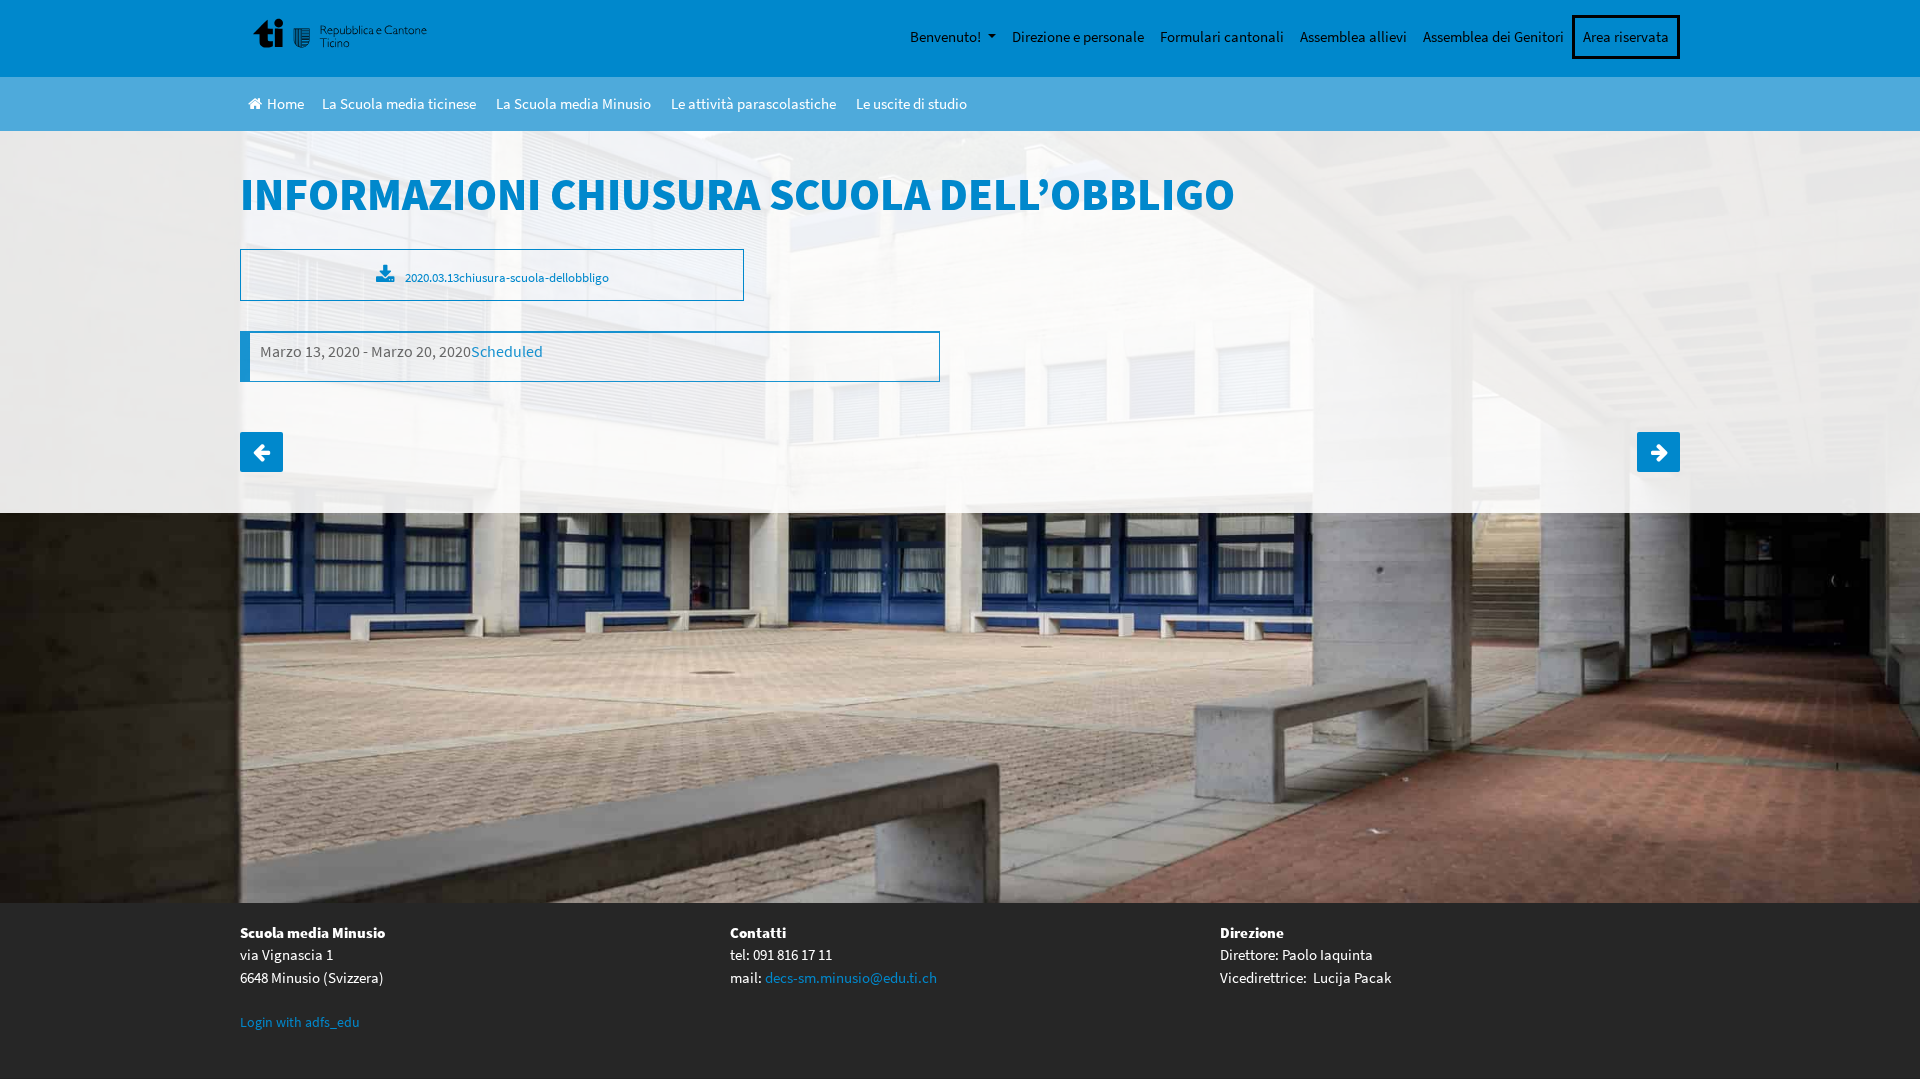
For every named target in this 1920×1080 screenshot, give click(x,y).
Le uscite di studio (911, 103)
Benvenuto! (947, 36)
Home (285, 103)
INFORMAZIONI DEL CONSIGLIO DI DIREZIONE (1658, 452)
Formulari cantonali (1222, 36)
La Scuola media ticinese (399, 103)
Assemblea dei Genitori (1493, 36)
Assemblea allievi (1353, 36)
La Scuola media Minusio (573, 103)
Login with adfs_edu (300, 1022)
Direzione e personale (1078, 36)
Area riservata (1626, 36)
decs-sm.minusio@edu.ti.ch (851, 977)
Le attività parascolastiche (753, 103)
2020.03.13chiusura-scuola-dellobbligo (507, 277)
